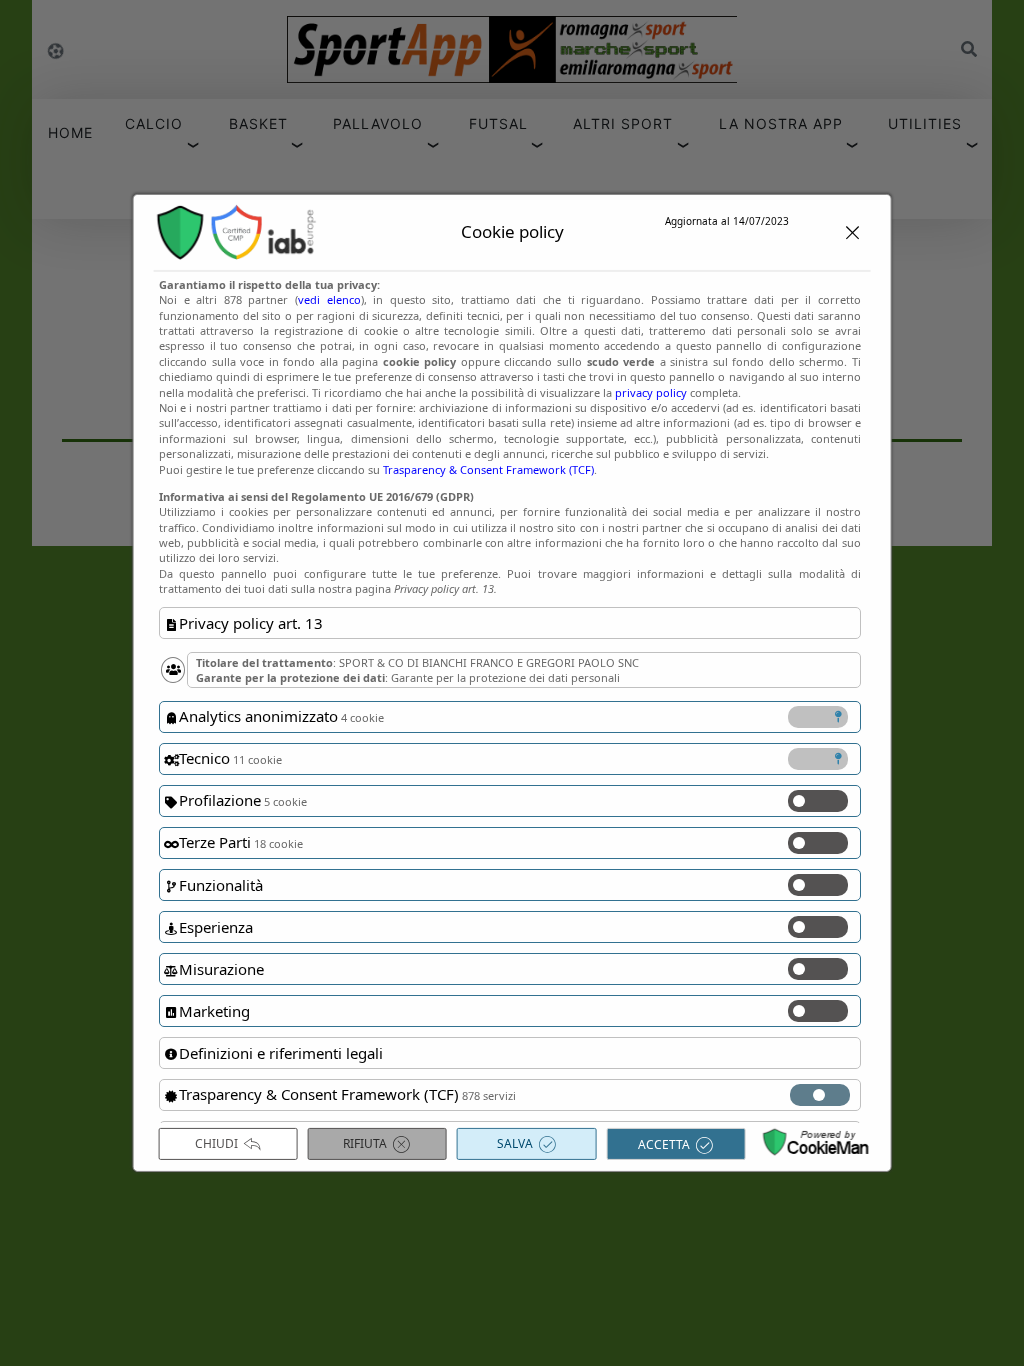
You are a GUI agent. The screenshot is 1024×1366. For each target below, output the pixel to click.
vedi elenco (329, 299)
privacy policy (651, 391)
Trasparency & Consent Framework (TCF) (488, 468)
